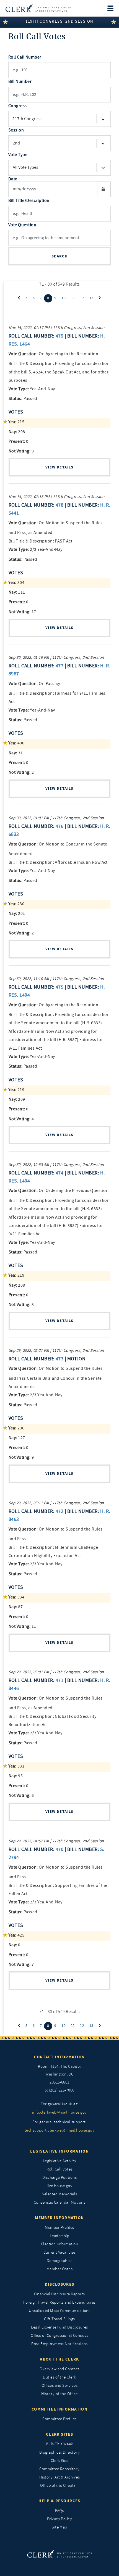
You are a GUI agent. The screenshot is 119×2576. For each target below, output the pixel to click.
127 (17, 1438)
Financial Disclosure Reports (59, 2294)
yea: (12, 422)
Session (16, 130)
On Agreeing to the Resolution (53, 354)
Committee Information (59, 2409)
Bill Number (20, 81)
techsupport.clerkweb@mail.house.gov (60, 2130)
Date (13, 179)
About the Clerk (59, 2359)
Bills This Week (59, 2444)
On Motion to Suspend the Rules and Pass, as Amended (56, 528)
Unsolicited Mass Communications (60, 2311)
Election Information (60, 2244)
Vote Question (22, 225)
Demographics (60, 2261)
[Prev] (19, 298)
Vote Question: (23, 354)
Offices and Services (60, 2386)
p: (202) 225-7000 (59, 2090)
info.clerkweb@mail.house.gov (59, 2112)
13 (91, 298)
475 (59, 987)
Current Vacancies (59, 2252)
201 (17, 913)
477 (59, 666)
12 (82, 298)
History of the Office (59, 2394)
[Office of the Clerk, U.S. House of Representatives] (38, 8)
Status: (15, 399)
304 (16, 583)
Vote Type (18, 155)
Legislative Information (59, 2151)
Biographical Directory (60, 2452)
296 (16, 1428)
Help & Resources (59, 2501)
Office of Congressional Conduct (59, 2336)
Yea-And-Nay (32, 389)
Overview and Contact (59, 2369)
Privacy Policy (60, 2519)
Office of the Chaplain (59, 2486)
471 (59, 1680)
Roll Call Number (25, 57)
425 (16, 1935)
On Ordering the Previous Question (59, 1190)
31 (16, 753)
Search (59, 256)
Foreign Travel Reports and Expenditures (59, 2302)
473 (59, 1359)
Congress (18, 106)
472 (59, 1511)
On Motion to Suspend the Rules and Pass (56, 1534)
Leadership (60, 2236)
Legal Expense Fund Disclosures (59, 2327)
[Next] (100, 298)
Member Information (59, 2218)
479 (59, 336)
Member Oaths (60, 2269)
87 (16, 1607)
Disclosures (60, 2284)
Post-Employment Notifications (59, 2344)
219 (16, 1090)
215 (16, 422)
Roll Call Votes (59, 2169)
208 (17, 432)
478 (59, 505)
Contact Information (59, 2057)
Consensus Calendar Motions (59, 2202)
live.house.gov (60, 2186)
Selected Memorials (59, 2194)
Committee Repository (59, 2469)
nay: (13, 432)
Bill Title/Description (29, 201)
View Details (59, 467)
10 (64, 298)
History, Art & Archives (59, 2477)
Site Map (59, 2527)
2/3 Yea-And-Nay (36, 549)
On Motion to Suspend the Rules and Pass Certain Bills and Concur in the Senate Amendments (56, 1377)
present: (17, 441)
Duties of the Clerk (59, 2377)
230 (16, 904)
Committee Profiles (59, 2419)
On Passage (35, 684)
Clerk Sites (59, 2434)
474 (59, 1173)
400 (16, 743)
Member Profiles (59, 2228)
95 (16, 1776)
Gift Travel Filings (59, 2319)
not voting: (20, 451)
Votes (16, 412)
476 (59, 826)
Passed (23, 399)
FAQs (59, 2511)
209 (17, 1099)
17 (22, 612)
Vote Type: (19, 389)
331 (16, 1766)
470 (59, 1849)
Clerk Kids (59, 2461)
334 (16, 1597)
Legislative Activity (60, 2161)
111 (17, 592)
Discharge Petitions (59, 2178)
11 (73, 298)
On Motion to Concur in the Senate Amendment (58, 849)
